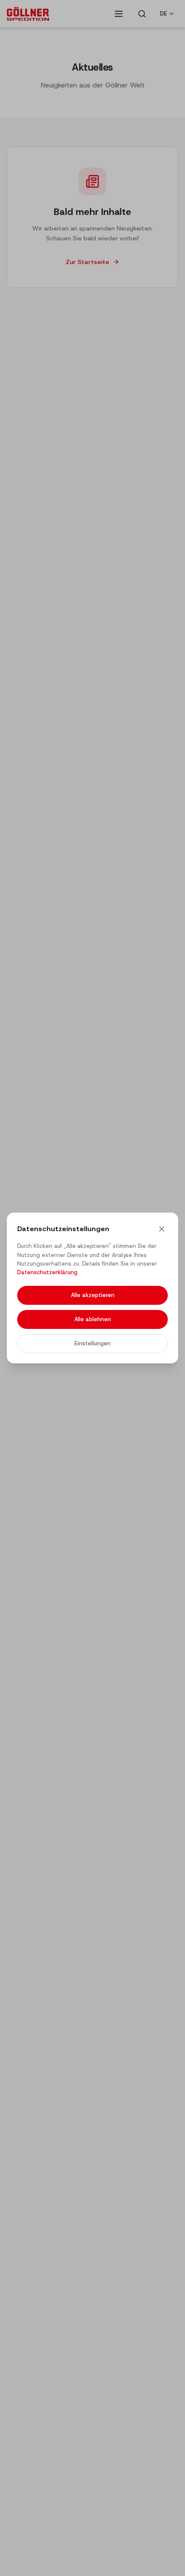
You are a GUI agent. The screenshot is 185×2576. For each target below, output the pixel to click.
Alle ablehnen (93, 1319)
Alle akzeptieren (93, 1295)
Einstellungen (92, 1343)
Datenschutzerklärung (47, 1272)
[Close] (162, 1229)
